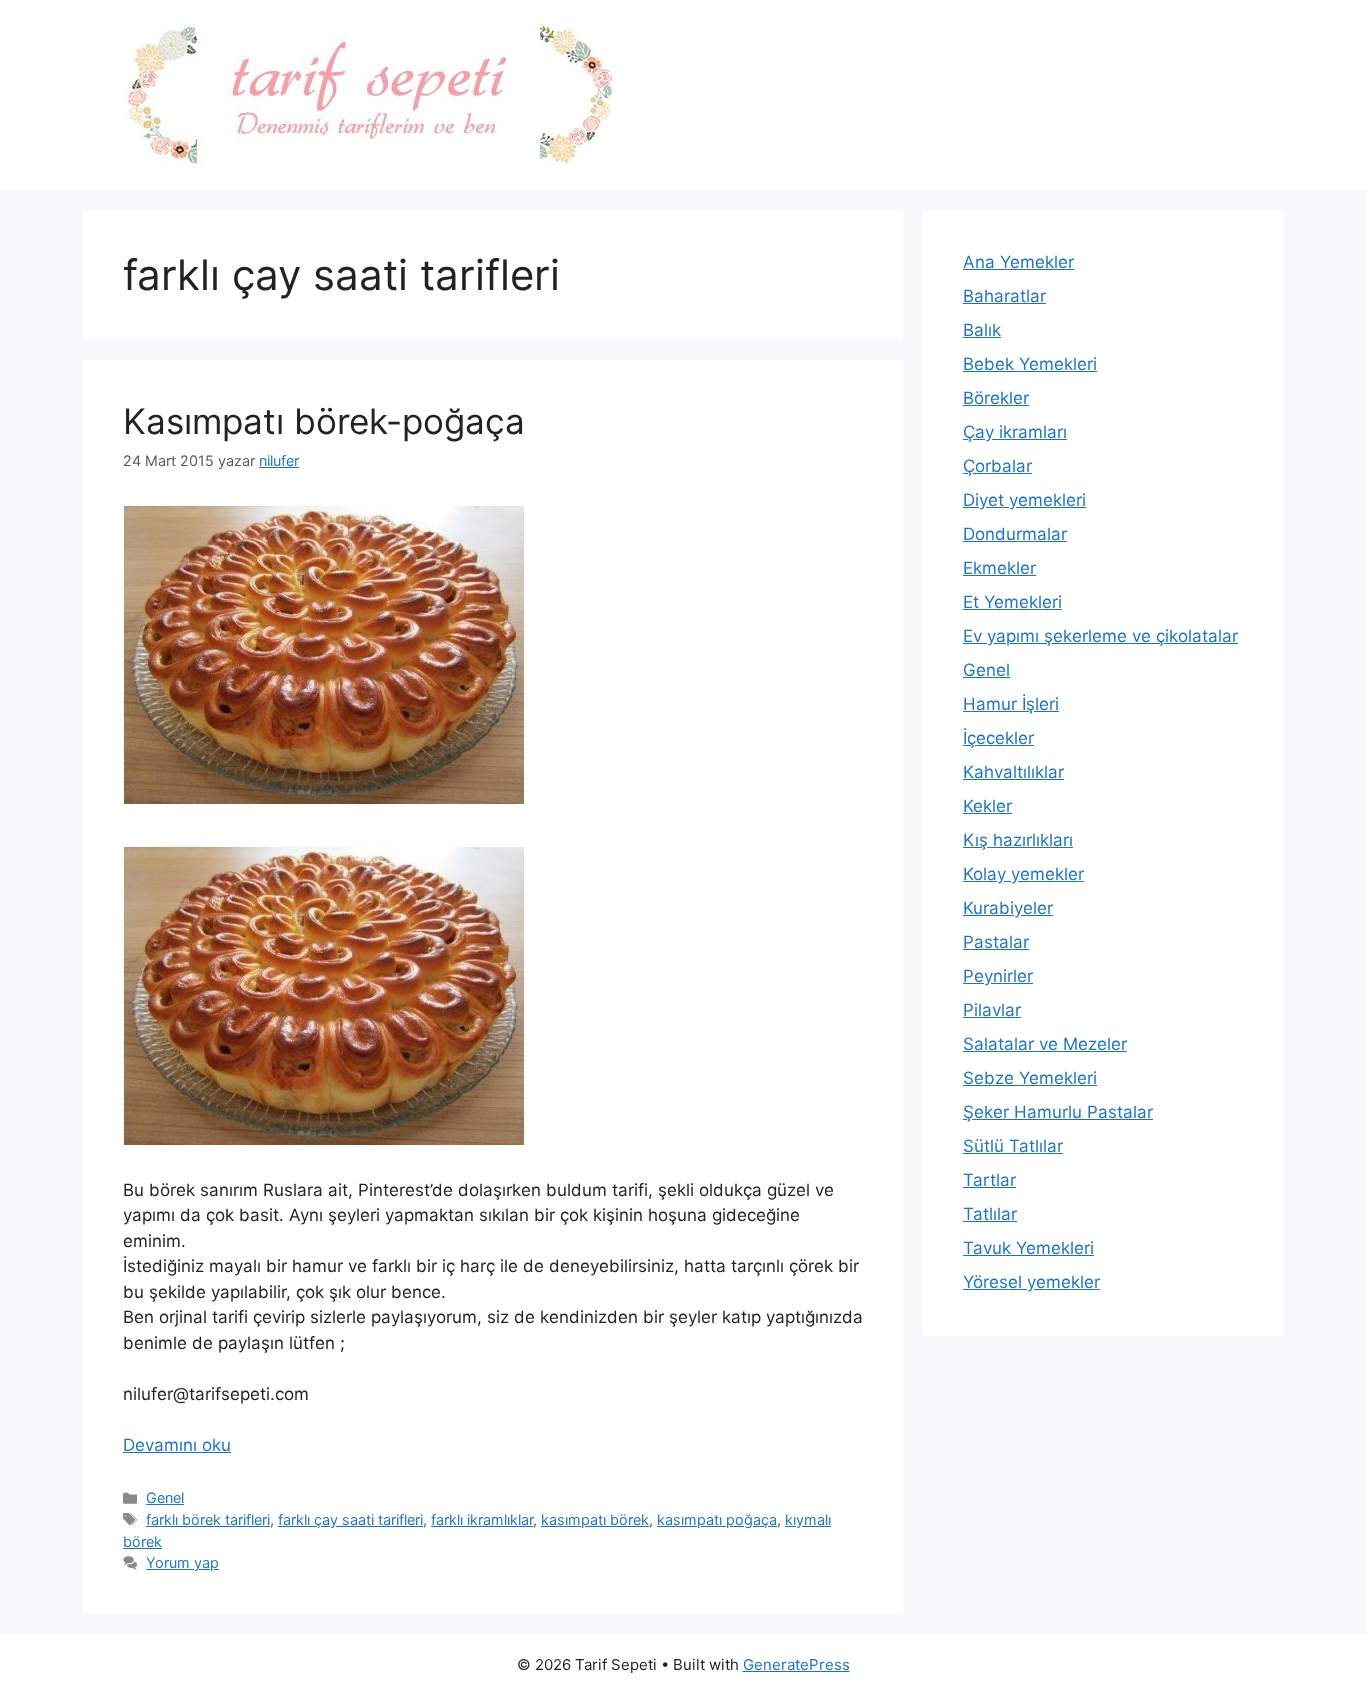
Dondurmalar (1015, 534)
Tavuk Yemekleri (1028, 1248)
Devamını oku (177, 1445)
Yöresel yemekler (1031, 1282)
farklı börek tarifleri (208, 1519)
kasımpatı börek (595, 1519)
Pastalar (996, 942)
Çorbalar (997, 466)
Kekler (987, 806)
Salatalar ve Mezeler (1045, 1044)
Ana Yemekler (1018, 262)
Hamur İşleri (1011, 704)
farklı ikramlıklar (482, 1519)
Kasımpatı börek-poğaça (324, 421)
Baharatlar (1004, 296)
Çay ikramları (1015, 432)
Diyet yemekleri (1024, 500)
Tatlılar (990, 1214)
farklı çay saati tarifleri (350, 1519)
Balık (982, 330)
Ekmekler (999, 568)
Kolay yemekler (1023, 874)
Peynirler (998, 976)
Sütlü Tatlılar (1013, 1146)
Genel (165, 1497)
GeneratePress (796, 1664)
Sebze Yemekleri (1030, 1078)
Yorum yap (182, 1562)
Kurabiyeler (1008, 908)
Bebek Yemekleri (1030, 364)
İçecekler (998, 738)
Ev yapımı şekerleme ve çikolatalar (1100, 636)
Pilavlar (992, 1010)
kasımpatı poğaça (717, 1519)
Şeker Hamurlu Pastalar (1058, 1112)
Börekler (996, 398)
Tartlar (989, 1180)
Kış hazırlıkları (1018, 840)
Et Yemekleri (1012, 602)
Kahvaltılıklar (1013, 772)
